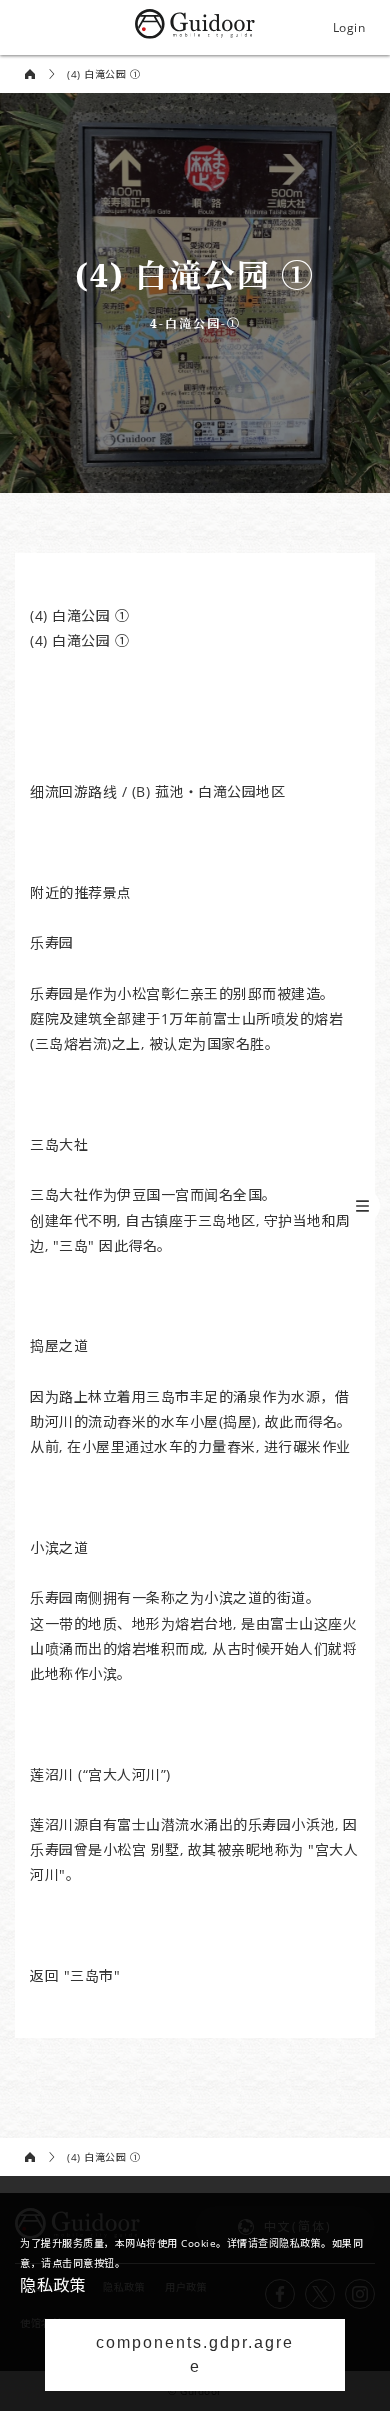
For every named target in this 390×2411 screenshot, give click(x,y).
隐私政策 (53, 2285)
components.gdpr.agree (195, 2354)
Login (349, 27)
